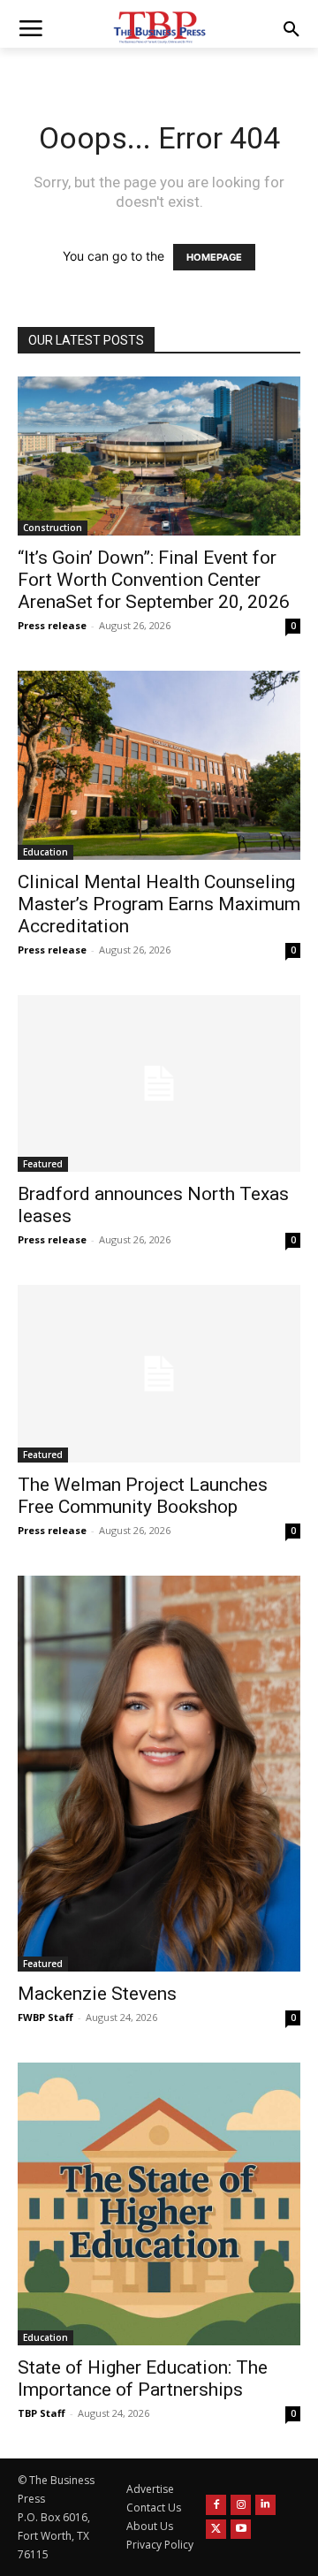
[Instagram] (241, 2505)
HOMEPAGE (214, 257)
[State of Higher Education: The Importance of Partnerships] (159, 2204)
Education (45, 852)
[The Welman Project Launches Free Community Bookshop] (159, 1373)
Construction (53, 528)
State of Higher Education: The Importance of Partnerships (143, 2378)
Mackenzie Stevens (97, 1994)
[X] (216, 2530)
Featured (43, 1164)
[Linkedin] (265, 2505)
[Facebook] (216, 2505)
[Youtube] (241, 2530)
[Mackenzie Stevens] (159, 1774)
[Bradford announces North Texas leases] (159, 1083)
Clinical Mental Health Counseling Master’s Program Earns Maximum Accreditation (159, 904)
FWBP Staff (45, 2017)
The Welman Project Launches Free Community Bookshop (143, 1496)
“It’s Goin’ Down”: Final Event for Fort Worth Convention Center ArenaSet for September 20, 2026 (154, 580)
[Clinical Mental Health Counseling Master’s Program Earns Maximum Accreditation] (159, 765)
